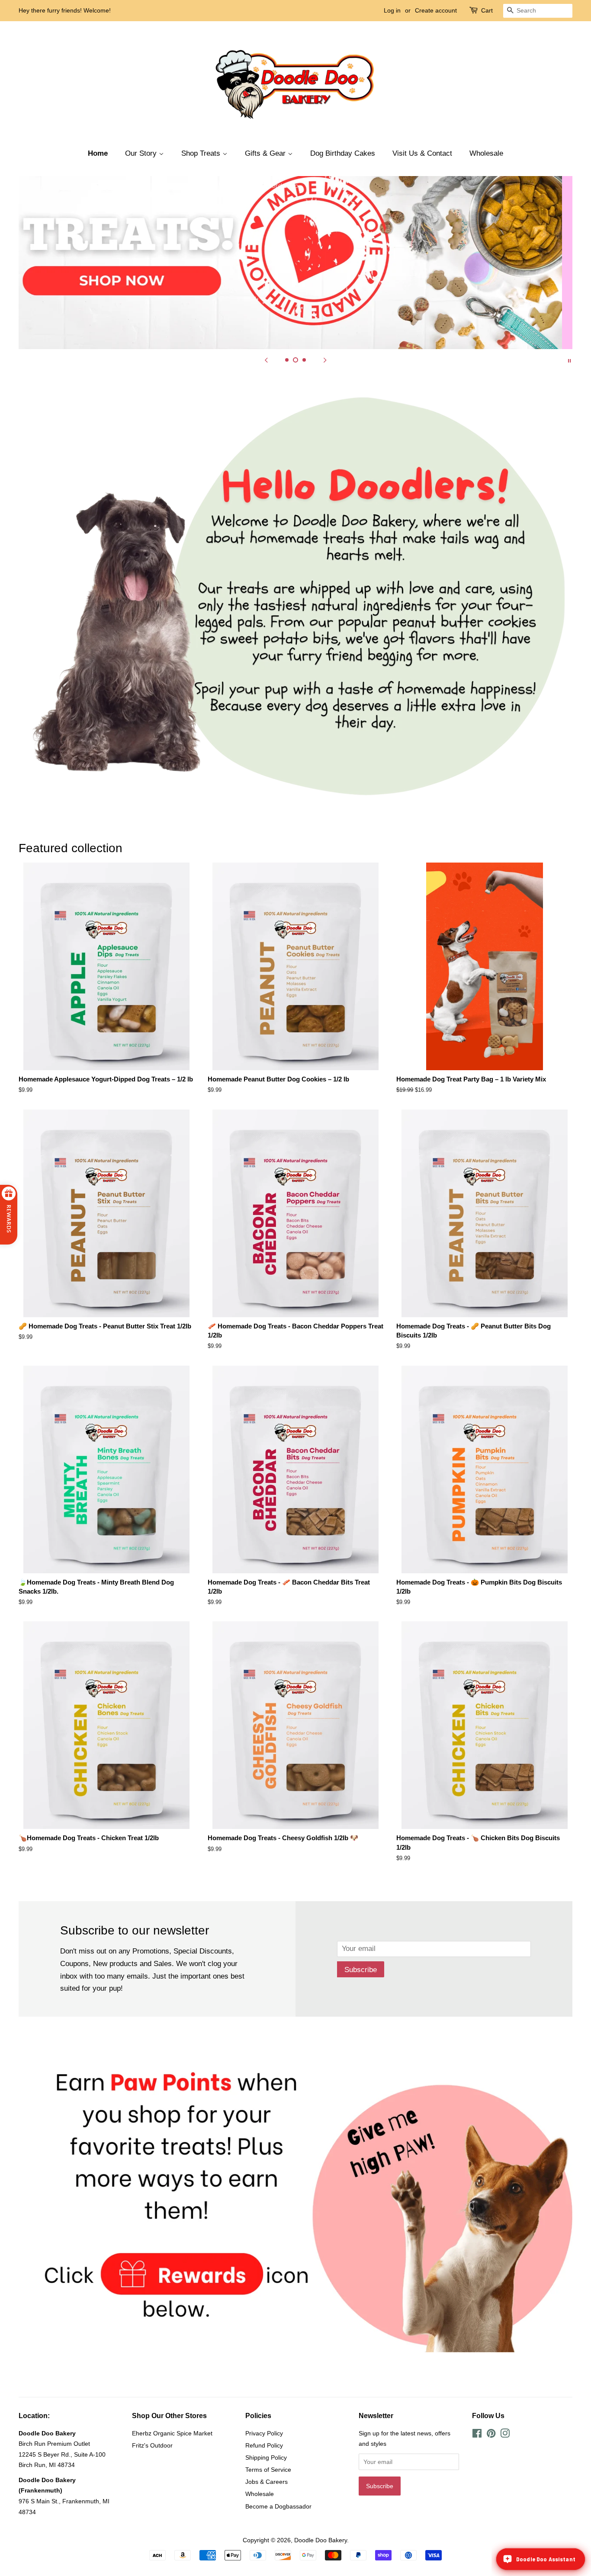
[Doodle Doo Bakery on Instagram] (505, 2435)
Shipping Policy (266, 2457)
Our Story (142, 153)
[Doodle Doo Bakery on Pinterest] (491, 2435)
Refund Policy (264, 2445)
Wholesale (486, 153)
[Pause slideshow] (569, 360)
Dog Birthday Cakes (343, 153)
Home (98, 153)
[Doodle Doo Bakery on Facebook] (477, 2435)
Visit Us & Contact (422, 153)
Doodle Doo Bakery (321, 2540)
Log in (392, 10)
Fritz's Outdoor (152, 2445)
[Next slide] (325, 360)
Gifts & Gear (266, 153)
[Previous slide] (266, 360)
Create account (436, 10)
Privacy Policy (264, 2433)
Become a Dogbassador (278, 2506)
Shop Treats (202, 153)
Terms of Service (268, 2470)
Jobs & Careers (267, 2482)
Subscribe (361, 1970)
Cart (487, 10)
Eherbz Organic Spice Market (172, 2433)
